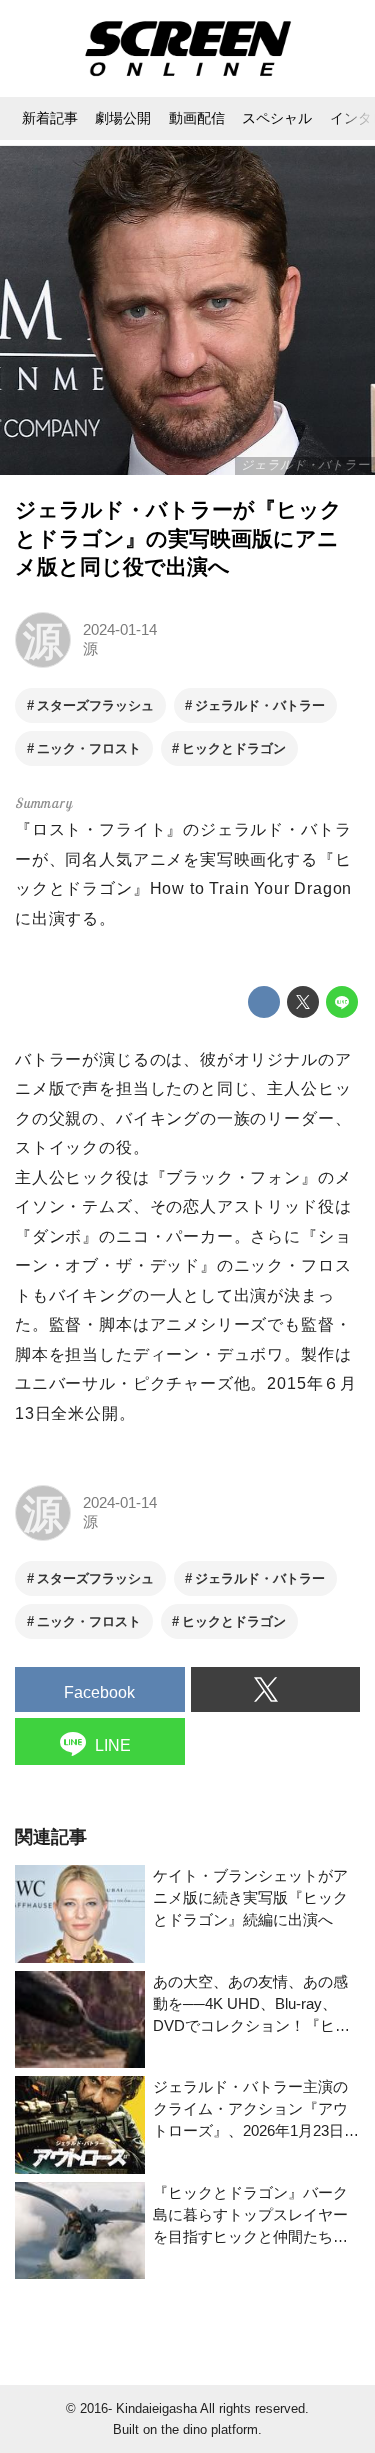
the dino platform (209, 2429)
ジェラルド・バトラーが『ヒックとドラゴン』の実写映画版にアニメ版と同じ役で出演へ (178, 538)
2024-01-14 (120, 630)
